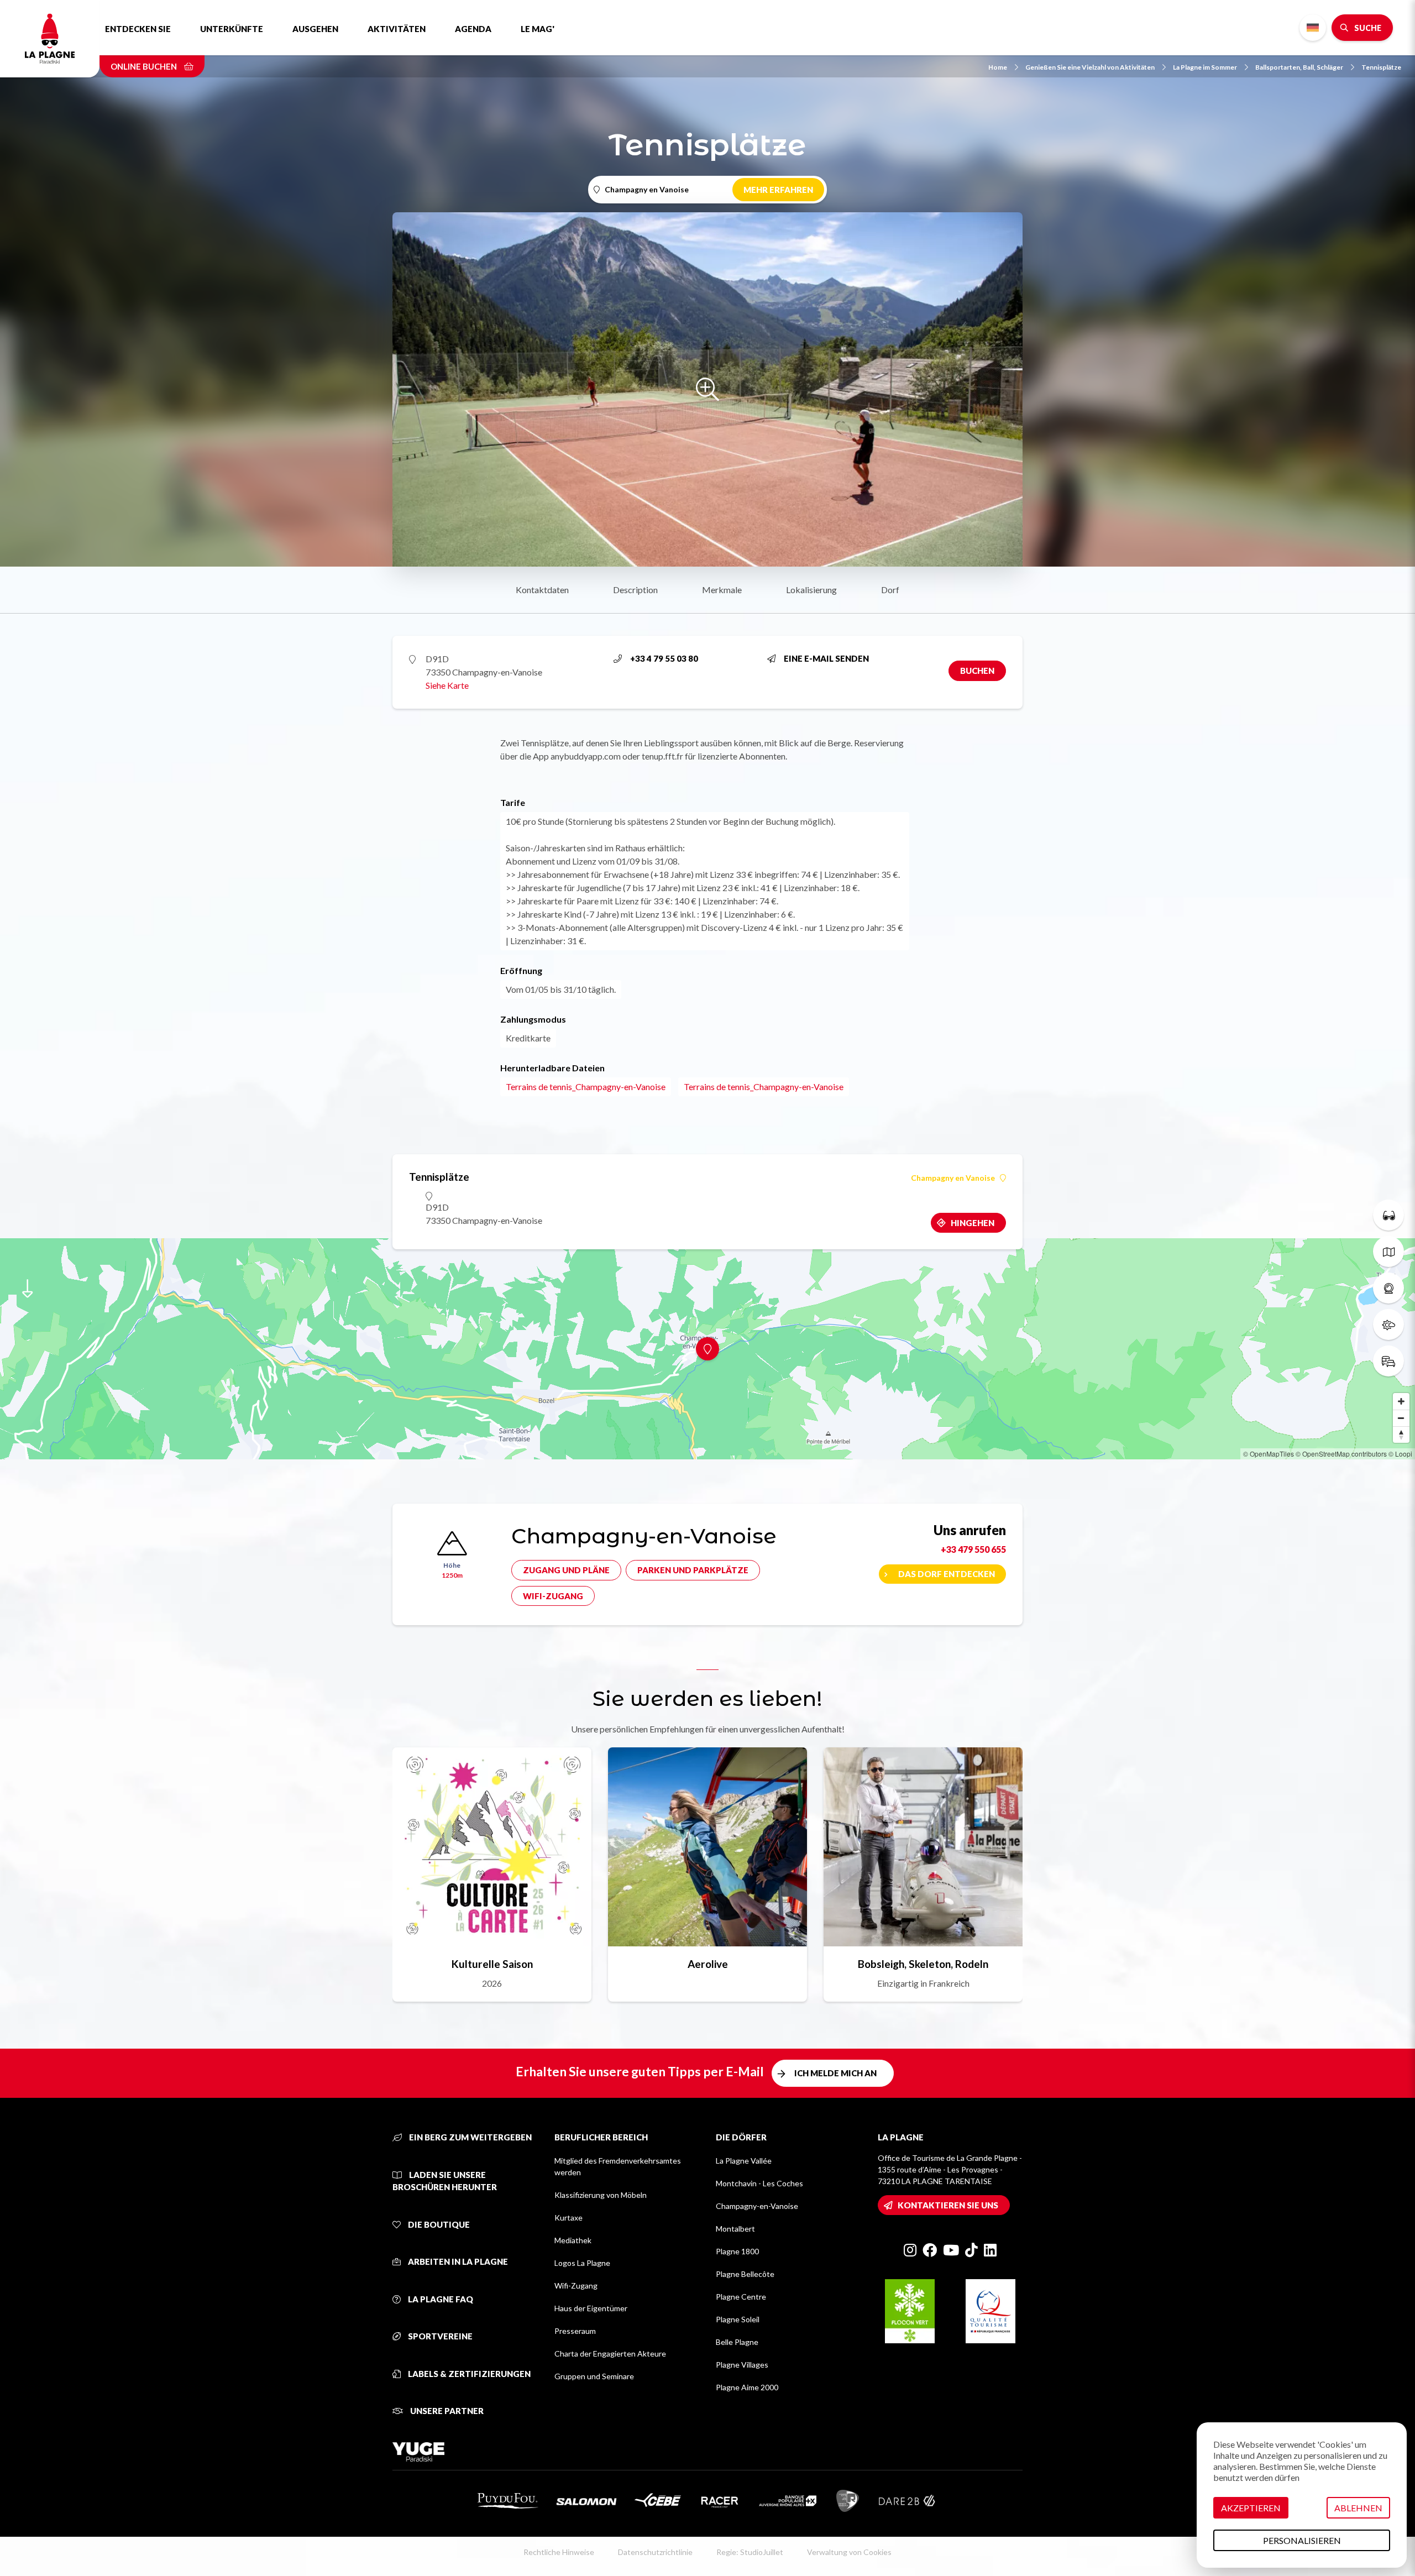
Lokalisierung (811, 590)
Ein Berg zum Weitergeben (470, 2137)
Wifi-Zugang (553, 1596)
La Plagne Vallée (744, 2161)
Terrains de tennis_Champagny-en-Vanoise (586, 1087)
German (1313, 28)
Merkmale (722, 590)
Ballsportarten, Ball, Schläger (1299, 67)
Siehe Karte (447, 685)
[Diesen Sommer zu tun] (1388, 1215)
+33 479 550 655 (973, 1549)
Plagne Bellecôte (745, 2274)
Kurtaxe (568, 2218)
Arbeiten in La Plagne (457, 2261)
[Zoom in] (1401, 1401)
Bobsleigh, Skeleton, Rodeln (923, 1964)
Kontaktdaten (542, 590)
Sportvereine (439, 2336)
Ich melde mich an (835, 2073)
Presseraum (575, 2331)
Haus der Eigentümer (591, 2308)
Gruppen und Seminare (594, 2376)
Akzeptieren (1251, 2508)
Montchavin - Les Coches (759, 2183)
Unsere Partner (446, 2411)
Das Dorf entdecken (947, 1574)
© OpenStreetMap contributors (1341, 1454)
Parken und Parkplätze (693, 1570)
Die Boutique (438, 2224)
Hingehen (973, 1223)
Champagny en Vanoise (953, 1178)
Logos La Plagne (582, 2263)
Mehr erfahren (778, 190)
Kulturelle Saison (492, 1964)
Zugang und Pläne (566, 1570)
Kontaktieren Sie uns (948, 2205)
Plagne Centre (741, 2297)
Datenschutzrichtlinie (655, 2552)
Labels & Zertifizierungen (468, 2374)
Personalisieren (1302, 2540)
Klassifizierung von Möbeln (601, 2195)
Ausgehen (315, 29)
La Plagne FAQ (440, 2299)
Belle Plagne (737, 2342)
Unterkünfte (232, 29)
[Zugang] (1388, 1361)
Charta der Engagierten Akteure (610, 2354)
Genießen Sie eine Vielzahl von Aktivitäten (1090, 67)
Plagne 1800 (737, 2251)
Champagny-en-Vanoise (757, 2206)
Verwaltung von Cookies (849, 2552)
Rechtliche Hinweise (559, 2552)
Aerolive (708, 1964)
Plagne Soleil (738, 2319)
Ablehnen (1358, 2508)
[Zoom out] (1401, 1418)
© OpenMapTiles (1269, 1454)
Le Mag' (538, 29)
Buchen (977, 671)
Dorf (890, 590)
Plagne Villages (742, 2365)
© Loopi (1400, 1454)
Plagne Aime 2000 (747, 2387)
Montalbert (735, 2229)
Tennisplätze (1381, 67)
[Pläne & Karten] (1388, 1252)
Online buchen (145, 66)
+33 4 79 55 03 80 (664, 658)
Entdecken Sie (138, 29)
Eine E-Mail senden (826, 658)
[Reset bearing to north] (1401, 1434)
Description (635, 590)
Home (998, 67)
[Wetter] (1388, 1324)
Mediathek (573, 2240)
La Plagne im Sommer (1205, 67)
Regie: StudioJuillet (750, 2552)
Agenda (473, 29)
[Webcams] (1388, 1288)
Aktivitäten (397, 29)
